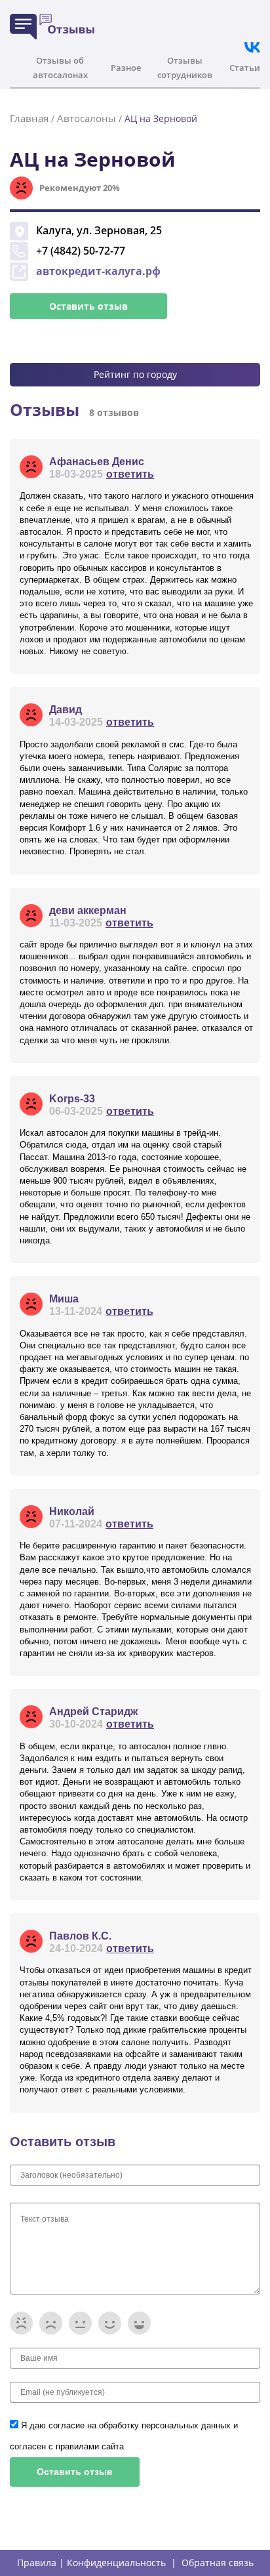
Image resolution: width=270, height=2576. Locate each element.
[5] (139, 2323)
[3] (80, 2323)
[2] (51, 2323)
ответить (130, 474)
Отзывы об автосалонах (60, 68)
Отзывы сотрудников (185, 68)
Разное (126, 68)
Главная (29, 118)
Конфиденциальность (116, 2563)
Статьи (245, 68)
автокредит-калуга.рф (98, 271)
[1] (21, 2323)
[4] (110, 2323)
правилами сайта (90, 2446)
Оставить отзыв (88, 306)
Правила (37, 2563)
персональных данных (187, 2425)
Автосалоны (87, 118)
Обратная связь (218, 2563)
